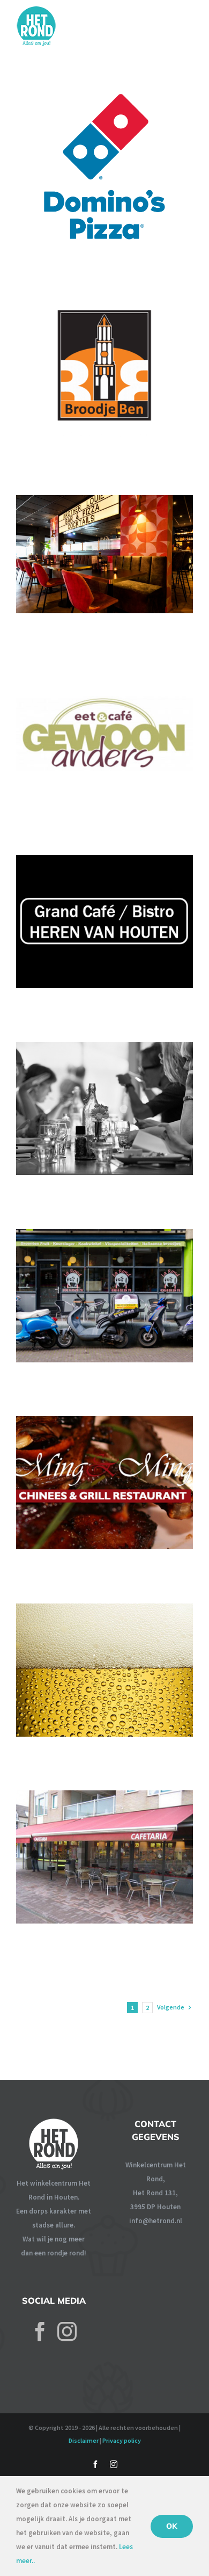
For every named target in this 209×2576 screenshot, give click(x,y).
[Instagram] (67, 2332)
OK (172, 2526)
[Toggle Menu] (186, 24)
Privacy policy (122, 2440)
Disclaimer (84, 2440)
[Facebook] (40, 2332)
